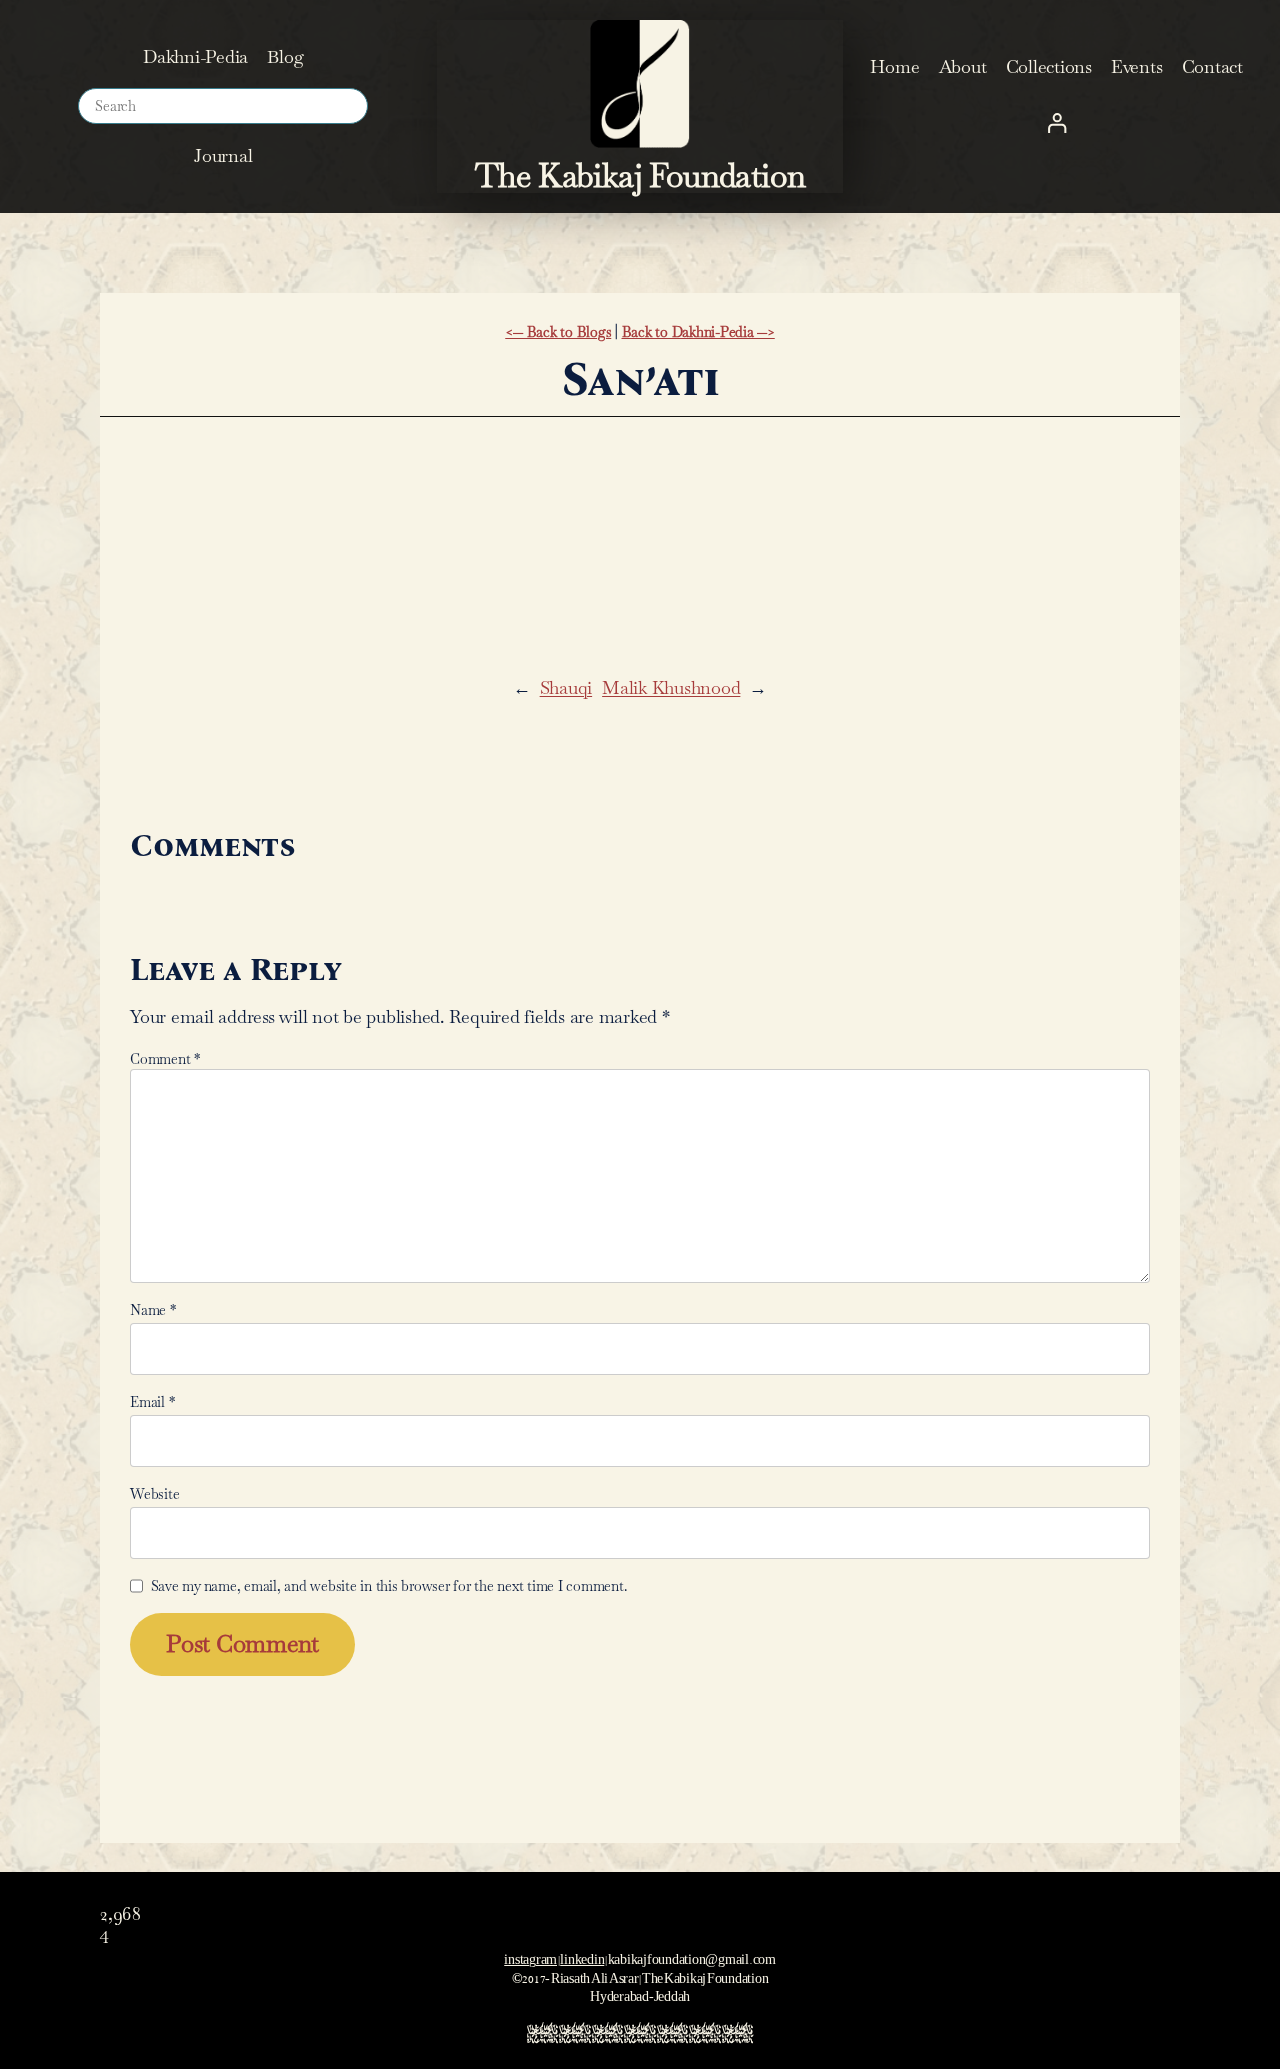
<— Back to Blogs (558, 332)
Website (154, 1494)
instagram (530, 1956)
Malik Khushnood (671, 687)
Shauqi (566, 687)
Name (153, 1310)
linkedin (582, 1956)
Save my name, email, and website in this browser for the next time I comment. (389, 1586)
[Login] (1056, 122)
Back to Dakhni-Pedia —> (698, 332)
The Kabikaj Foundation (640, 175)
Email (152, 1402)
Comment (165, 1059)
